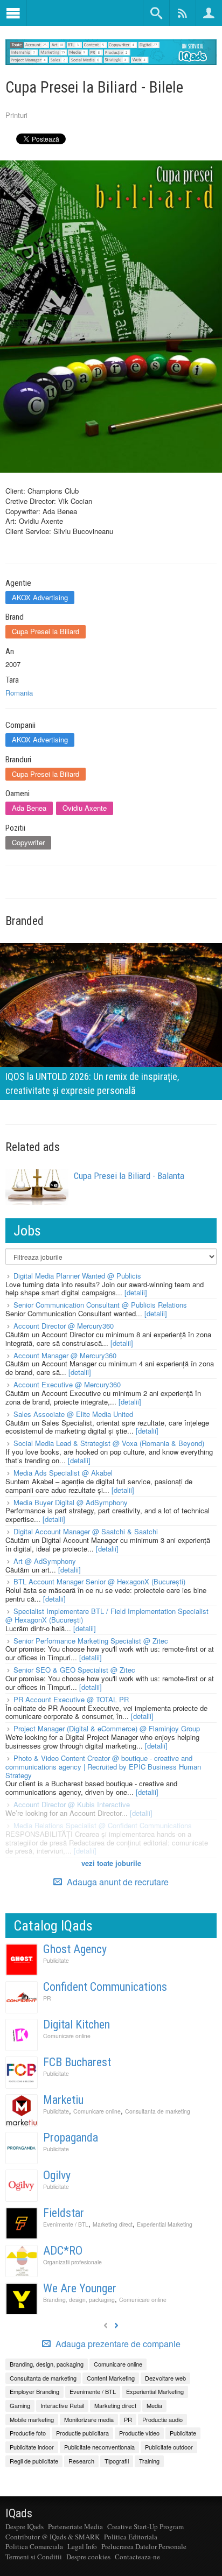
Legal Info (82, 2546)
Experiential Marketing (165, 2224)
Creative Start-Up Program (145, 2526)
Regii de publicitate (34, 2461)
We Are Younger (80, 2288)
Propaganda (71, 2138)
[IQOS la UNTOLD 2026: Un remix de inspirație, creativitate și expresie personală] (111, 1020)
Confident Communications (105, 1987)
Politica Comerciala (34, 2546)
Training (149, 2461)
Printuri (16, 115)
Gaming (20, 2405)
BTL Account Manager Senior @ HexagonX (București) (99, 1581)
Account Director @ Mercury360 (64, 1326)
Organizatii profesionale (72, 2262)
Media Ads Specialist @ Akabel (63, 1473)
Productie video (139, 2433)
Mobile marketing (32, 2419)
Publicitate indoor (32, 2447)
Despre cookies (88, 2557)
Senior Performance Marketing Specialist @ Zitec (91, 1641)
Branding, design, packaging (79, 2300)
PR (47, 1998)
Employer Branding (34, 2391)
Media (154, 2405)
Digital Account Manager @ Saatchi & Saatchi (86, 1531)
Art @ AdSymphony (45, 1561)
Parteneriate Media (75, 2526)
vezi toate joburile (111, 1863)
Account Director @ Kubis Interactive (72, 1804)
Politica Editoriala (131, 2537)
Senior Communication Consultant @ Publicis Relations (100, 1305)
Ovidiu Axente (85, 808)
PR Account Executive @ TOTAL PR (71, 1699)
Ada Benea (29, 808)
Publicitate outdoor (169, 2447)
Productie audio (162, 2419)
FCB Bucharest (77, 2062)
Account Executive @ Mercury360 (67, 1384)
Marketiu (63, 2100)
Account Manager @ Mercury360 (65, 1355)
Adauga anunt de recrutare (117, 1882)
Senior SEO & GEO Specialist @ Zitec (74, 1670)
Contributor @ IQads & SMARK (53, 2537)
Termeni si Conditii (34, 2557)
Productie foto (28, 2433)
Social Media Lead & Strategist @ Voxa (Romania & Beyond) (109, 1443)
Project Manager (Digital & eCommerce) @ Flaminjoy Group (107, 1728)
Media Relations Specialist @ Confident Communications (103, 1825)
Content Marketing (111, 2378)
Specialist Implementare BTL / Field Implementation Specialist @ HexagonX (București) (107, 1615)
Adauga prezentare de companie (117, 2344)
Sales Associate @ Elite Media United (73, 1414)
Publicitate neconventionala (99, 2447)
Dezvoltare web (165, 2378)
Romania (19, 693)
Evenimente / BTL (66, 2224)
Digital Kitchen (77, 2024)
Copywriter (28, 842)
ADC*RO (63, 2251)
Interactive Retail (62, 2405)
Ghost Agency (75, 1949)
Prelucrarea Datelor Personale (144, 2546)
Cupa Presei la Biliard (46, 631)
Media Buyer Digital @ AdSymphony (71, 1502)
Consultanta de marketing (158, 2111)
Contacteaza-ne (137, 2557)
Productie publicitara (82, 2433)
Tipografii (117, 2461)
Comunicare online (67, 2036)
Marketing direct (113, 2224)
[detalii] (136, 1292)
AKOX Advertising (40, 597)
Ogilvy (57, 2175)
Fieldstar (64, 2213)
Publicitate (56, 1960)
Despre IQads (25, 2526)
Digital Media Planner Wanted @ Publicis (77, 1276)
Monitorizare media (89, 2419)
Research (81, 2461)
